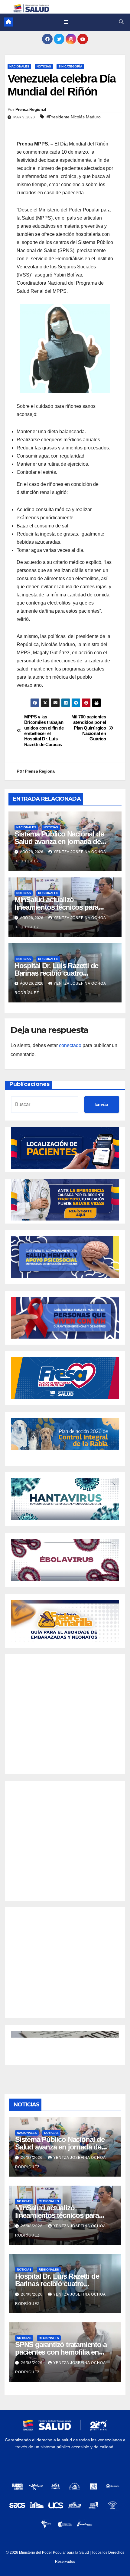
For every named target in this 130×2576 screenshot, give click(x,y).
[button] (121, 22)
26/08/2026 (32, 2158)
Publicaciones (29, 1084)
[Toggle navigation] (66, 22)
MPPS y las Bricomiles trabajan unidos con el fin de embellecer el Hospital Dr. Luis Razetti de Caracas (44, 731)
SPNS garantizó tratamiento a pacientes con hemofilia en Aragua (61, 2352)
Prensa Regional (31, 109)
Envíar (102, 1104)
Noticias (44, 66)
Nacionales (19, 66)
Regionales (48, 893)
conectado (70, 1045)
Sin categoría (70, 66)
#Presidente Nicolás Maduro (74, 117)
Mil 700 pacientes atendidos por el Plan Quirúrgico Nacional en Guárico (89, 728)
